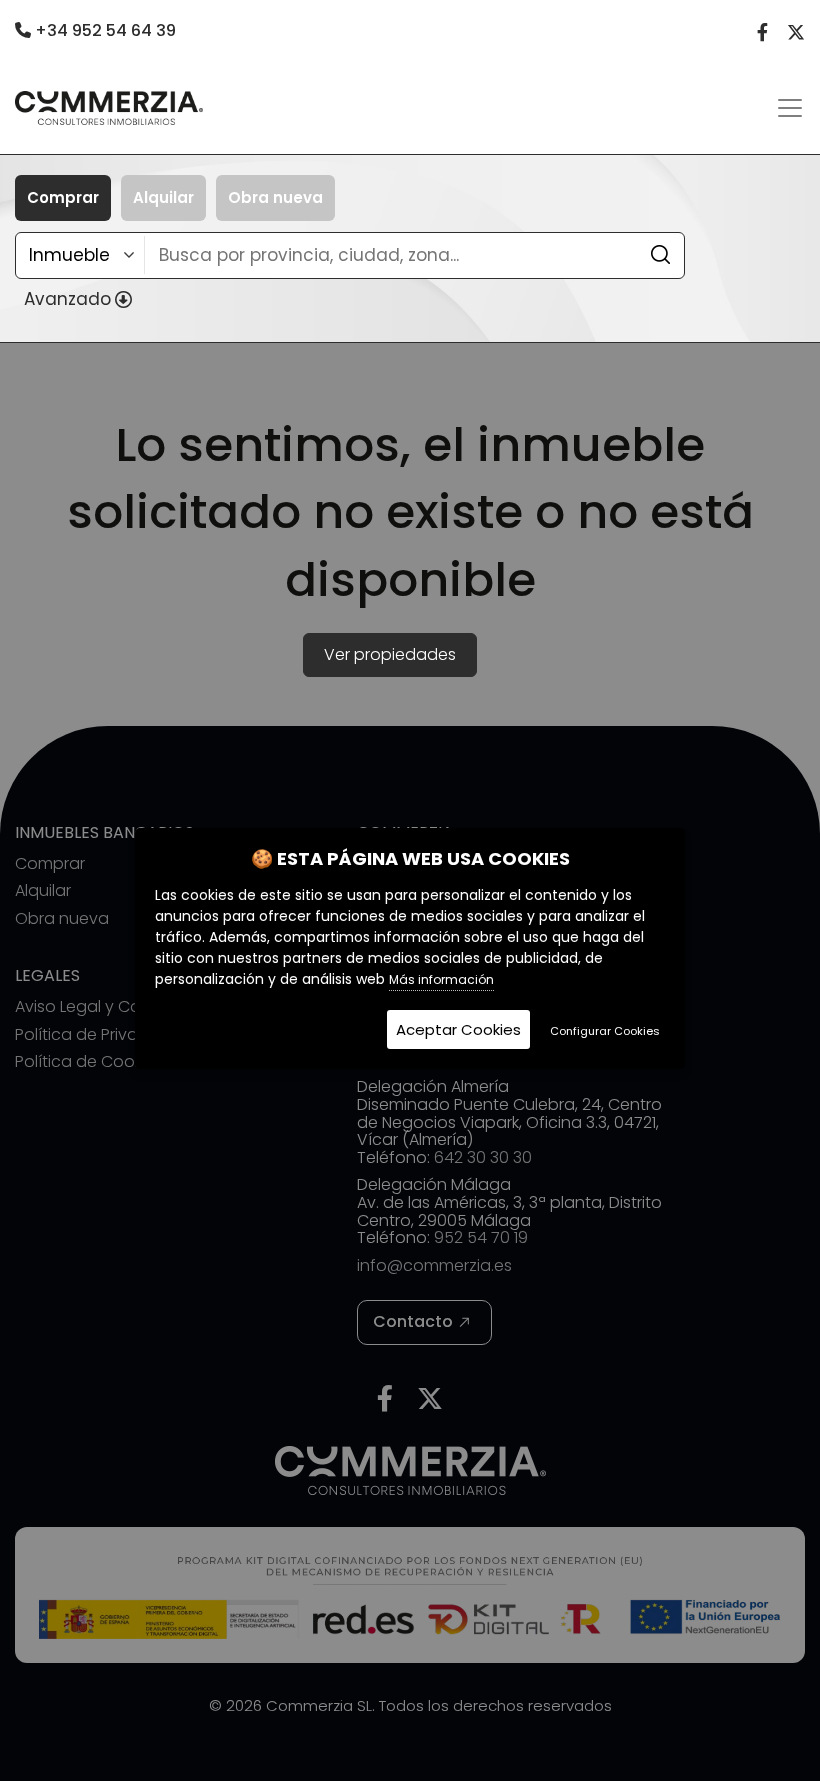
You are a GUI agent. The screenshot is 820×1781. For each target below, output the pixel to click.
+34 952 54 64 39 (103, 30)
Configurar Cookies (605, 1031)
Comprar (63, 197)
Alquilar (163, 197)
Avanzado (67, 299)
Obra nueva (275, 197)
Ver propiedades (390, 654)
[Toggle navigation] (790, 108)
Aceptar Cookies (458, 1029)
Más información (441, 979)
